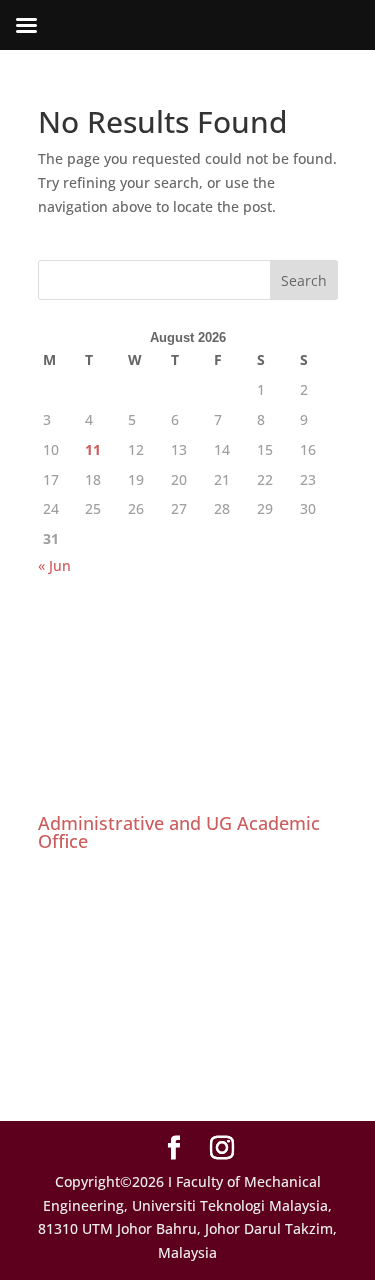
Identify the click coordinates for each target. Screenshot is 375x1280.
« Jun (54, 565)
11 (93, 449)
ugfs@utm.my (129, 1038)
